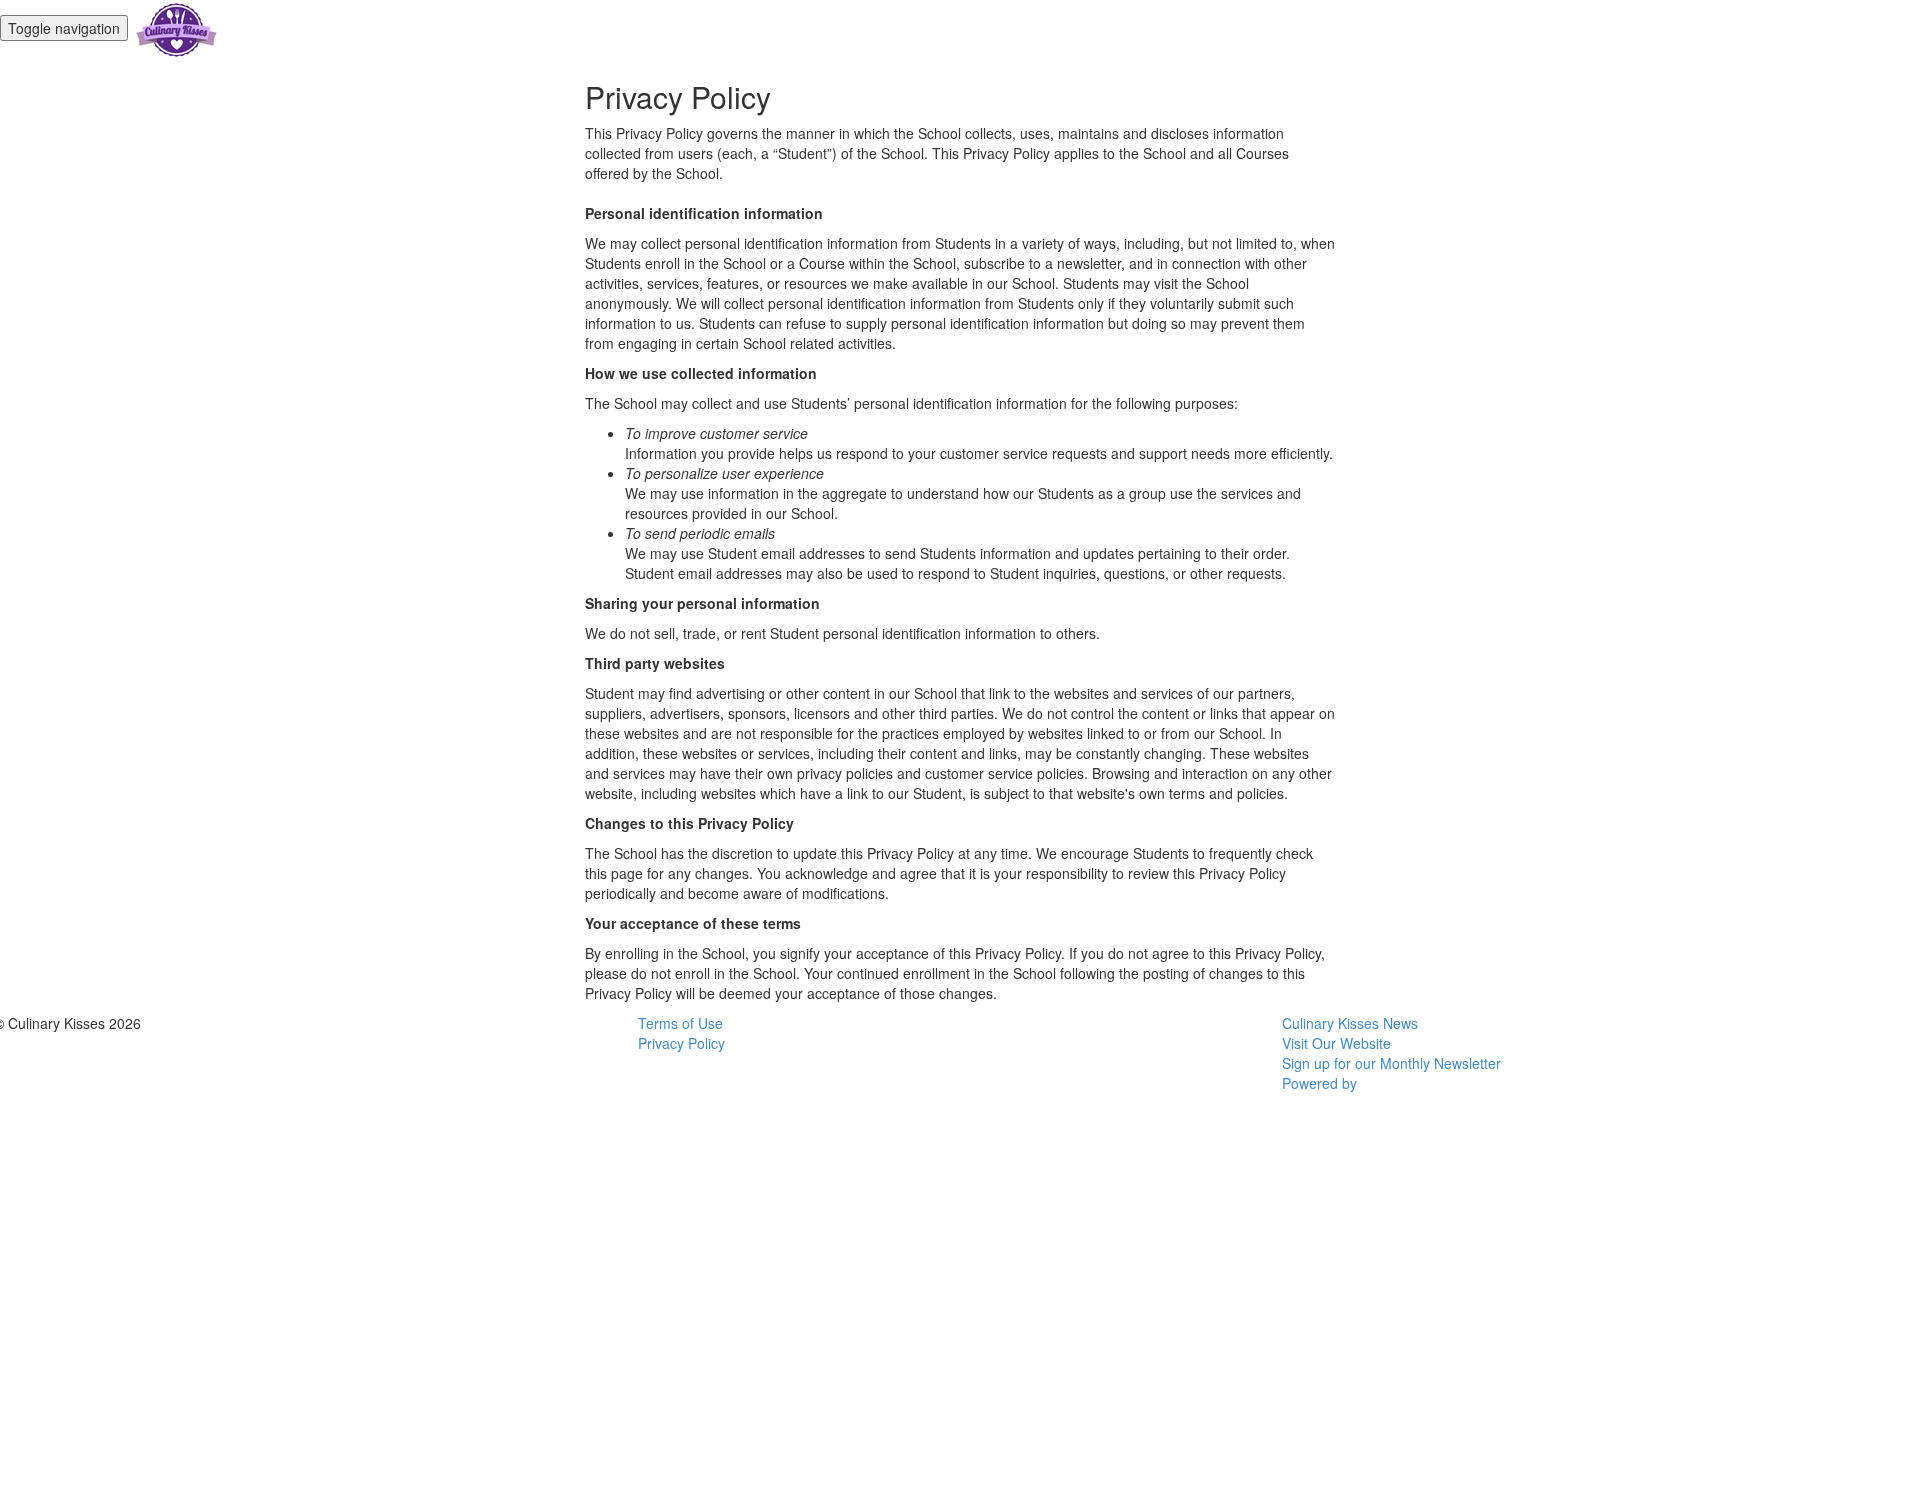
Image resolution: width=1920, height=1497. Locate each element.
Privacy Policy (681, 1043)
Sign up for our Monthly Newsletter (1391, 1063)
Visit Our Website (1336, 1043)
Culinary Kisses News (1350, 1023)
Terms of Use (680, 1023)
